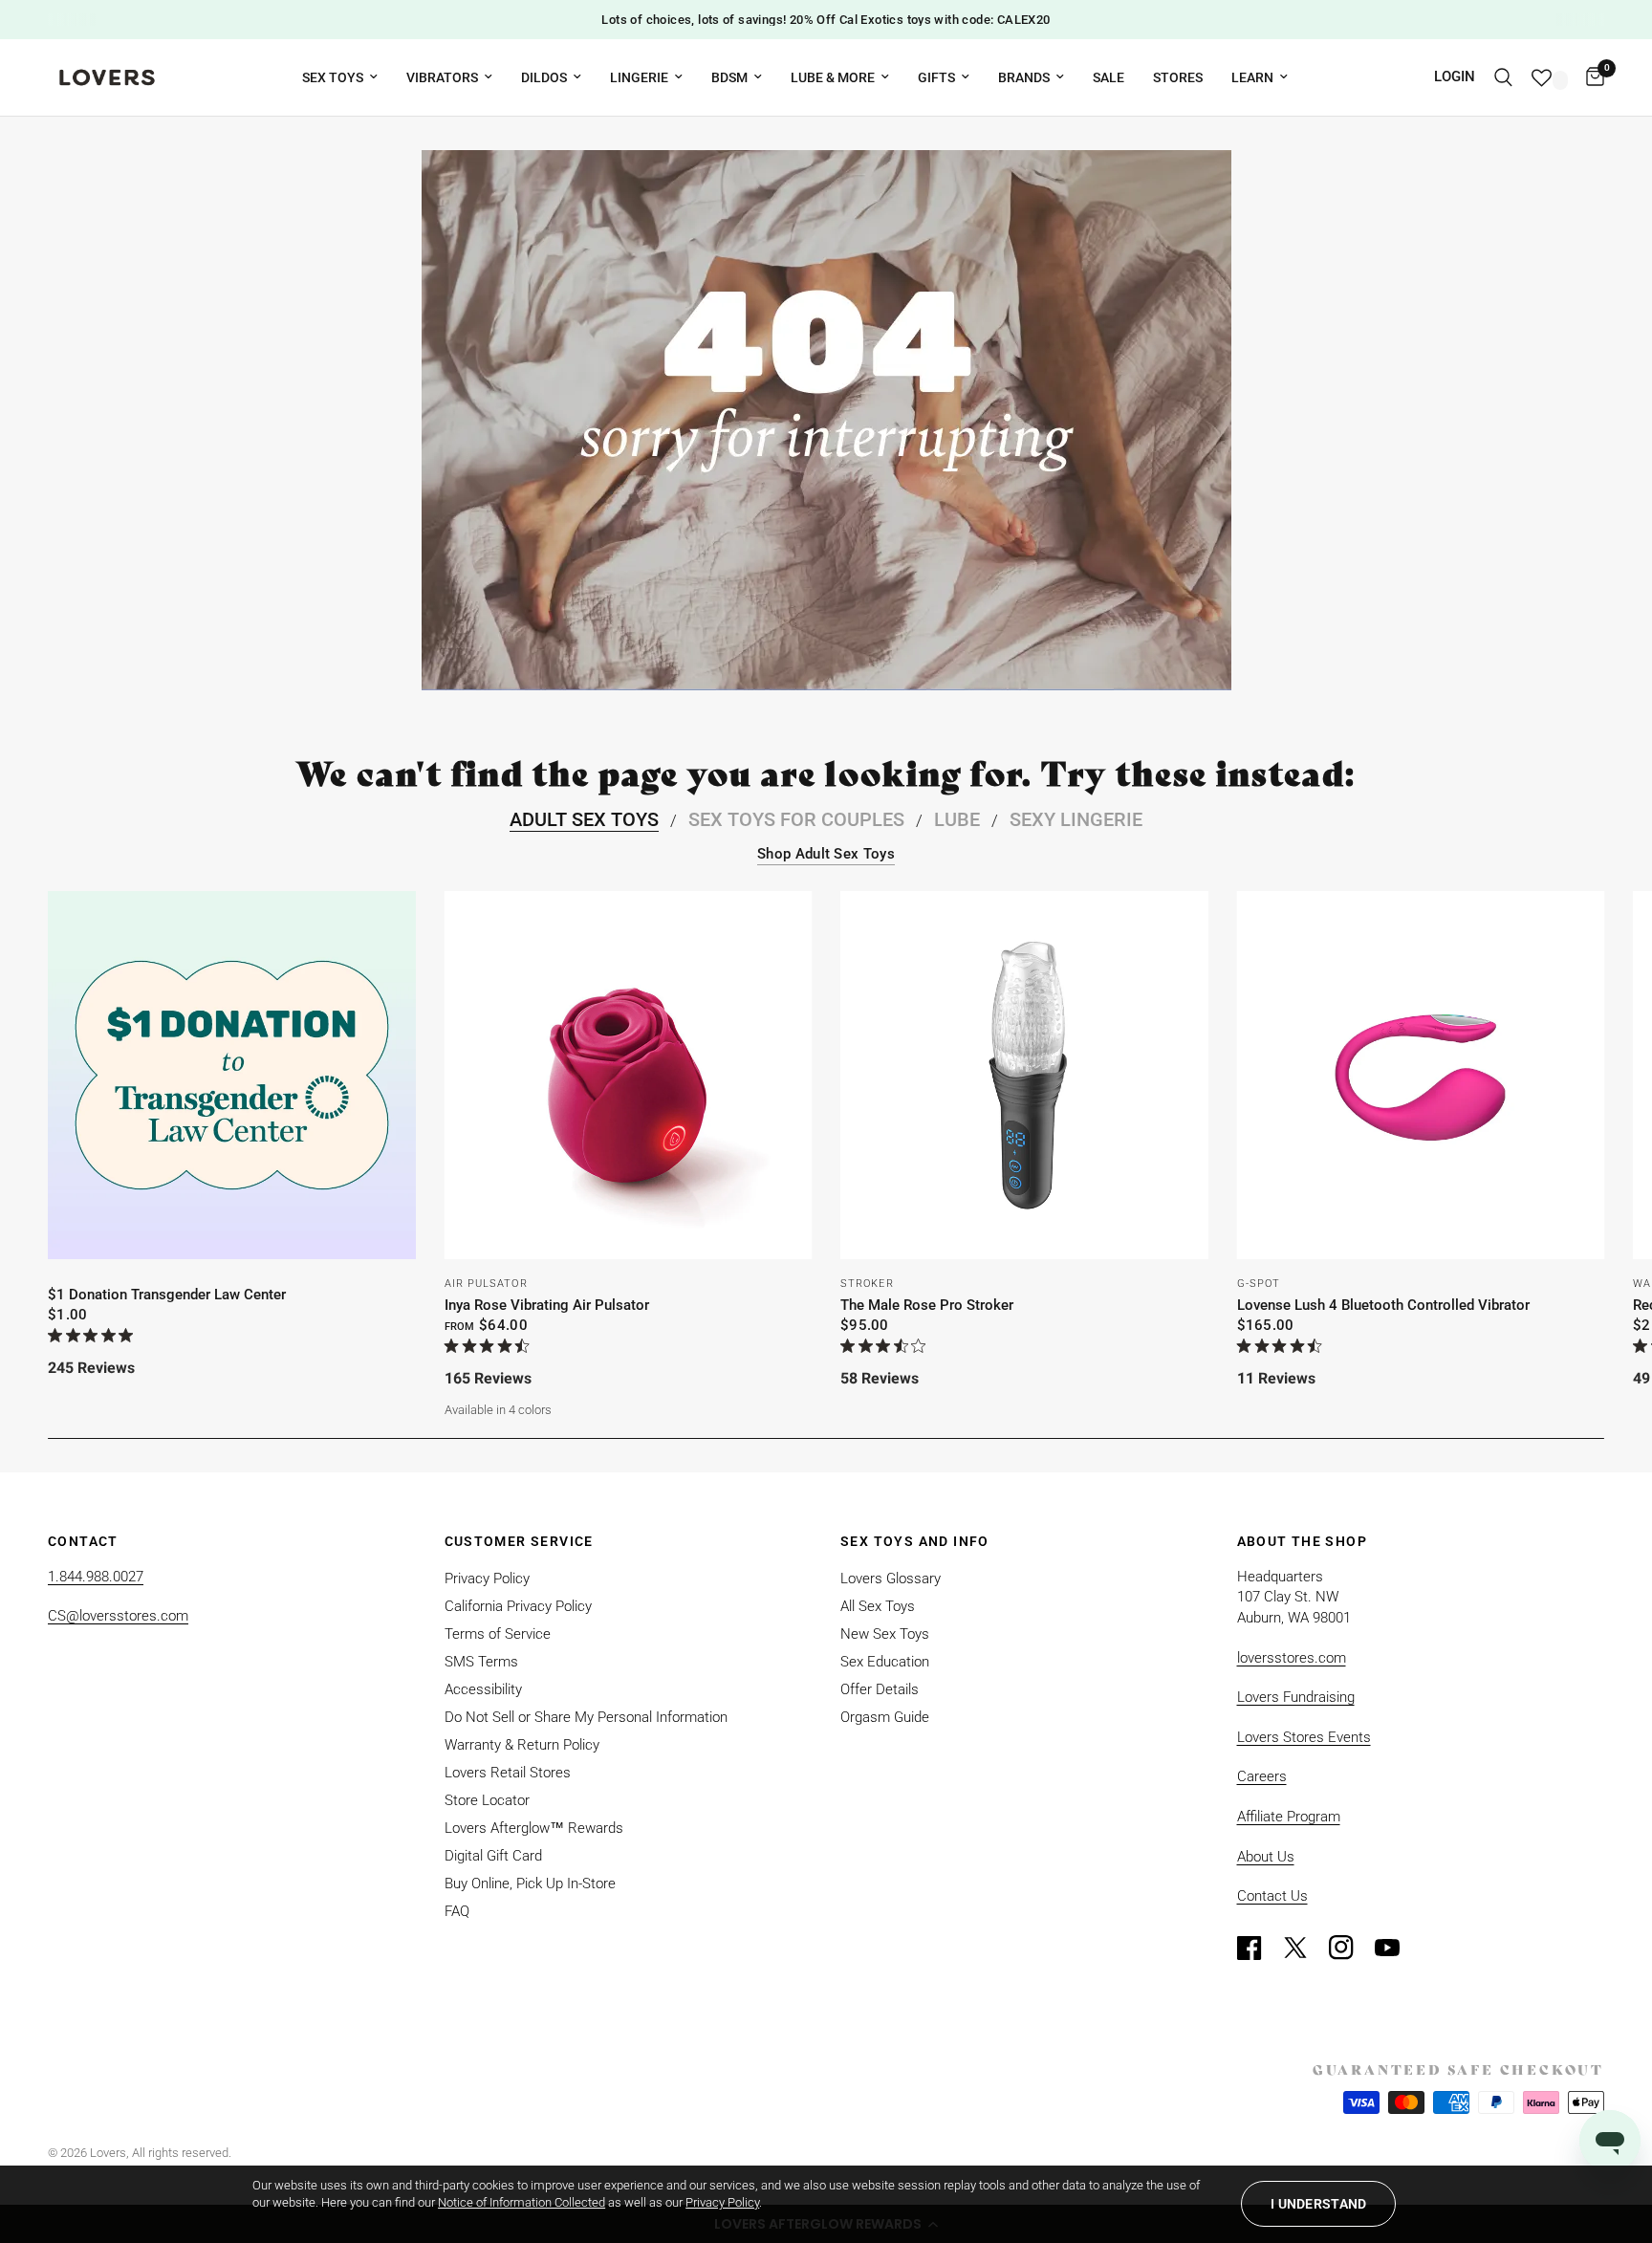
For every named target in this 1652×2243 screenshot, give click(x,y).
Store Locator (487, 1800)
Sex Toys (333, 77)
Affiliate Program (1289, 1817)
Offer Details (880, 1689)
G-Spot (1259, 1284)
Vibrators (442, 77)
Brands (1024, 77)
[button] (1318, 2204)
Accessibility (483, 1689)
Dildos (544, 77)
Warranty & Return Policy (522, 1745)
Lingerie (639, 77)
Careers (1262, 1776)
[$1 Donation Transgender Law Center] (232, 1075)
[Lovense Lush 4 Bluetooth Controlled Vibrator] (1421, 1075)
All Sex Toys (878, 1606)
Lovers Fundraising (1296, 1697)
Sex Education (885, 1662)
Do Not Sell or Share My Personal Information (586, 1717)
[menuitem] (340, 77)
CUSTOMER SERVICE (519, 1541)
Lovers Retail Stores (508, 1773)
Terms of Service (498, 1634)
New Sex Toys (885, 1634)
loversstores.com (1292, 1658)
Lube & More (833, 77)
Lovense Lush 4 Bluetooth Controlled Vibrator (1383, 1305)
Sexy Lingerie (1076, 819)
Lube (957, 819)
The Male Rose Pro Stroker (927, 1305)
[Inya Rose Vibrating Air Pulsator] (629, 1075)
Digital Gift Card (493, 1856)
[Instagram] (1350, 1948)
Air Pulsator (486, 1284)
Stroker (867, 1284)
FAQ (457, 1911)
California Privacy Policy (518, 1606)
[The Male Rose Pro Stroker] (1024, 1075)
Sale (1109, 77)
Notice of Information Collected (522, 2202)
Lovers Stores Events (1304, 1737)
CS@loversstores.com (118, 1616)
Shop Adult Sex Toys (826, 854)
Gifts (936, 77)
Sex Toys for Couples (796, 819)
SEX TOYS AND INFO (915, 1541)
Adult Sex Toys (584, 819)
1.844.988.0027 (96, 1577)
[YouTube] (1396, 1948)
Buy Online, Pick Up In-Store (530, 1884)
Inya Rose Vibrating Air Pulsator (547, 1305)
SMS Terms (481, 1662)
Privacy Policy (487, 1579)
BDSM (729, 77)
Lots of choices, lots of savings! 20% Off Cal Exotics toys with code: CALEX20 (826, 20)
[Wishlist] (1549, 77)
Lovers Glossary (891, 1579)
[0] (1590, 77)
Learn (1252, 77)
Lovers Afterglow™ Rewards (534, 1828)
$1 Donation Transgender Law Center (167, 1295)
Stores (1178, 77)
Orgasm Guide (885, 1717)
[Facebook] (1258, 1948)
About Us (1266, 1857)
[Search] (1503, 77)
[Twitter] (1304, 1948)
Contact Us (1272, 1896)
